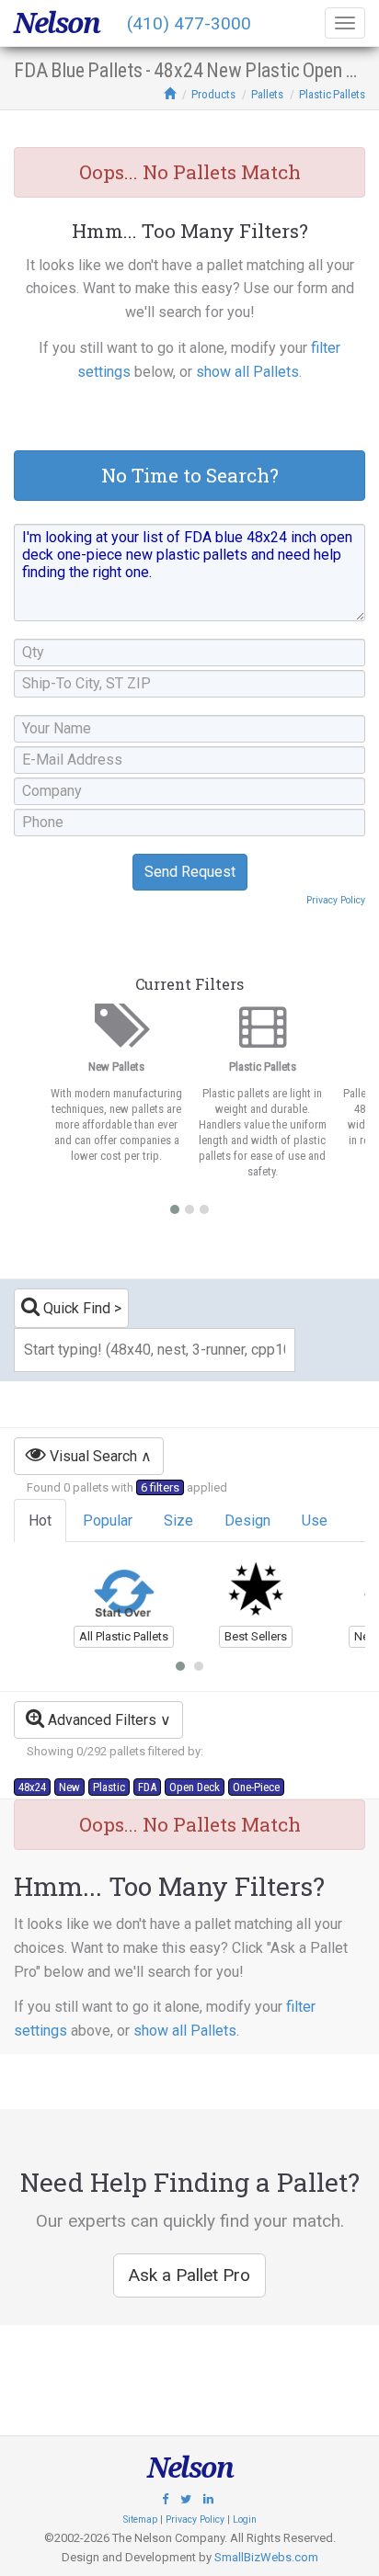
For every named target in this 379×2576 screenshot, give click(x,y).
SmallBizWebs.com (266, 2557)
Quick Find (75, 1308)
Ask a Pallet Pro (189, 2275)
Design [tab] (247, 1521)
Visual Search (92, 1456)
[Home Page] (170, 94)
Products (213, 94)
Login (245, 2519)
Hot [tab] (40, 1521)
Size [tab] (178, 1521)
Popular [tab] (108, 1521)
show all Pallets (247, 372)
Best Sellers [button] (256, 1636)
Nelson (57, 23)
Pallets (267, 94)
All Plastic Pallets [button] (124, 1636)
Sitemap (140, 2519)
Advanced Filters (100, 1720)
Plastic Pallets (332, 94)
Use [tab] (315, 1521)
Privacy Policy (336, 900)
